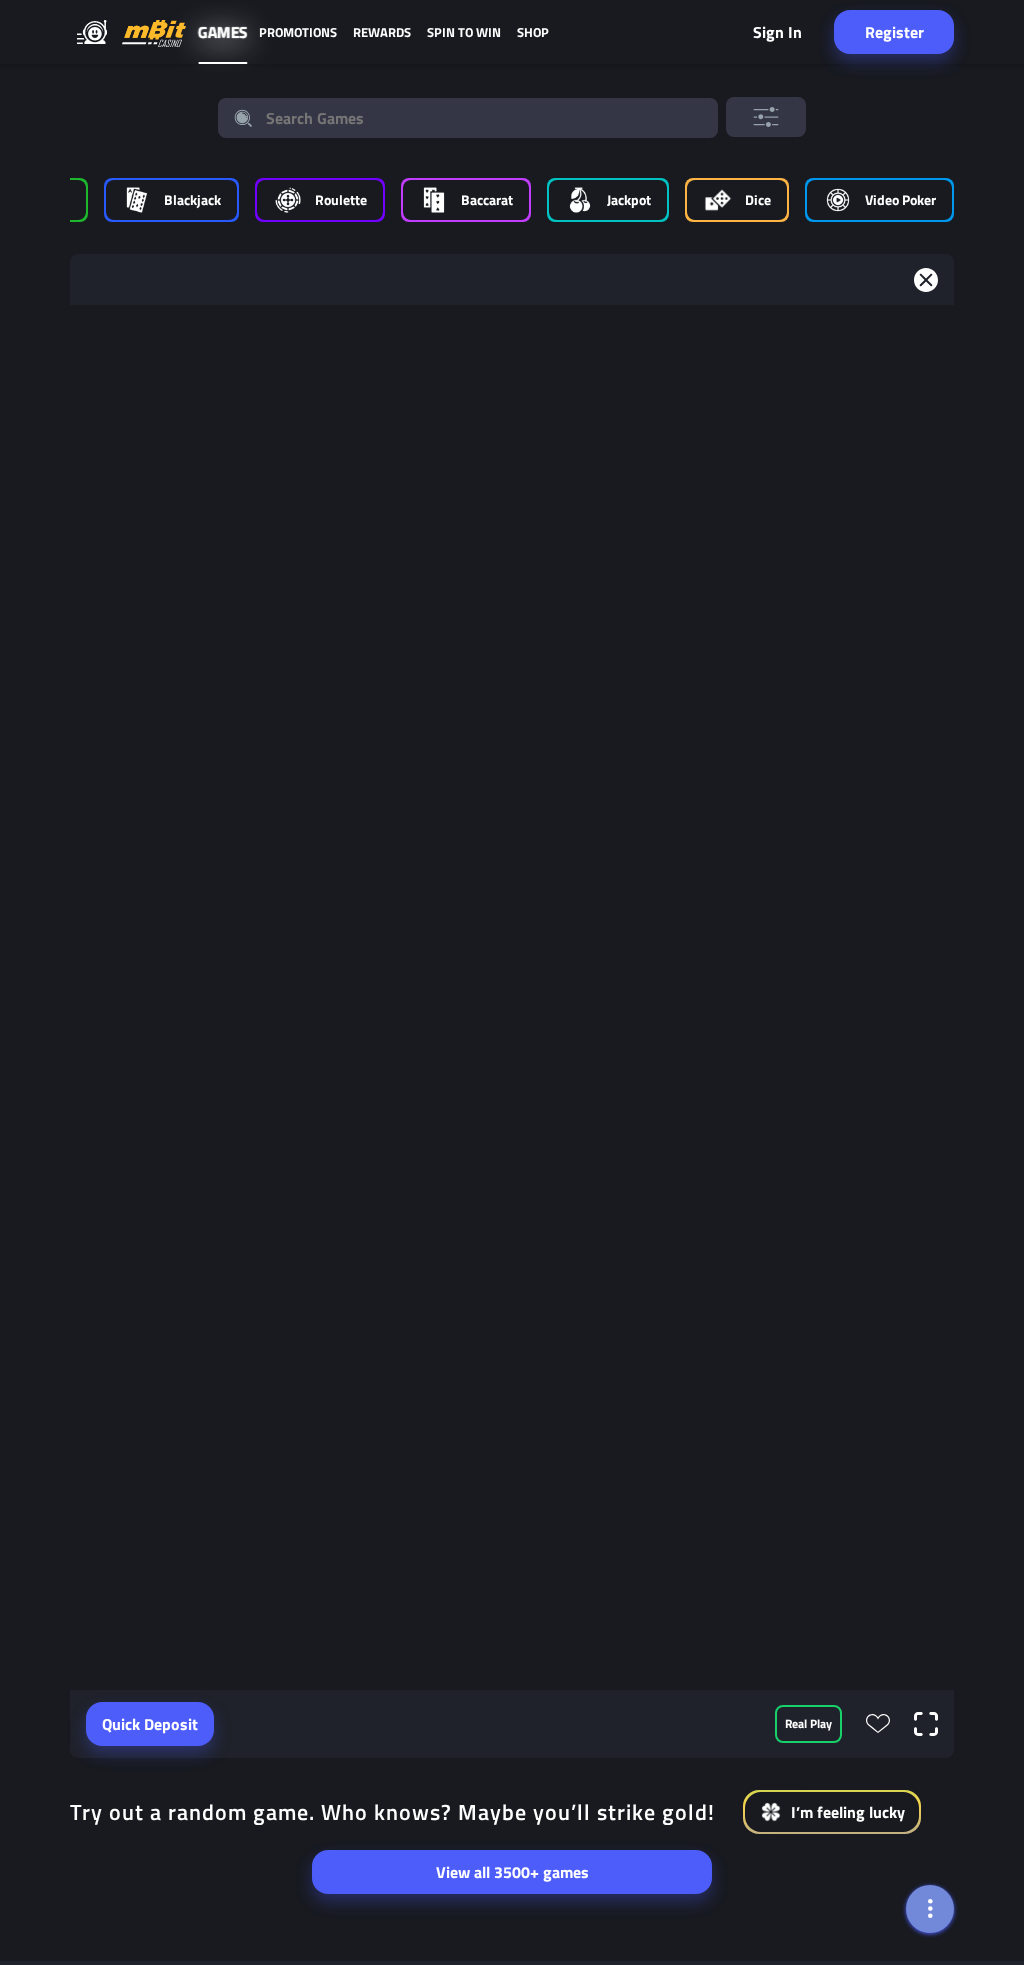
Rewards (382, 32)
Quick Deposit (150, 1724)
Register (894, 32)
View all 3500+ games (512, 1872)
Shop (533, 32)
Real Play (808, 1723)
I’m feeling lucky (848, 1812)
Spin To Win (464, 32)
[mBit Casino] (154, 32)
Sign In (777, 32)
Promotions (298, 32)
